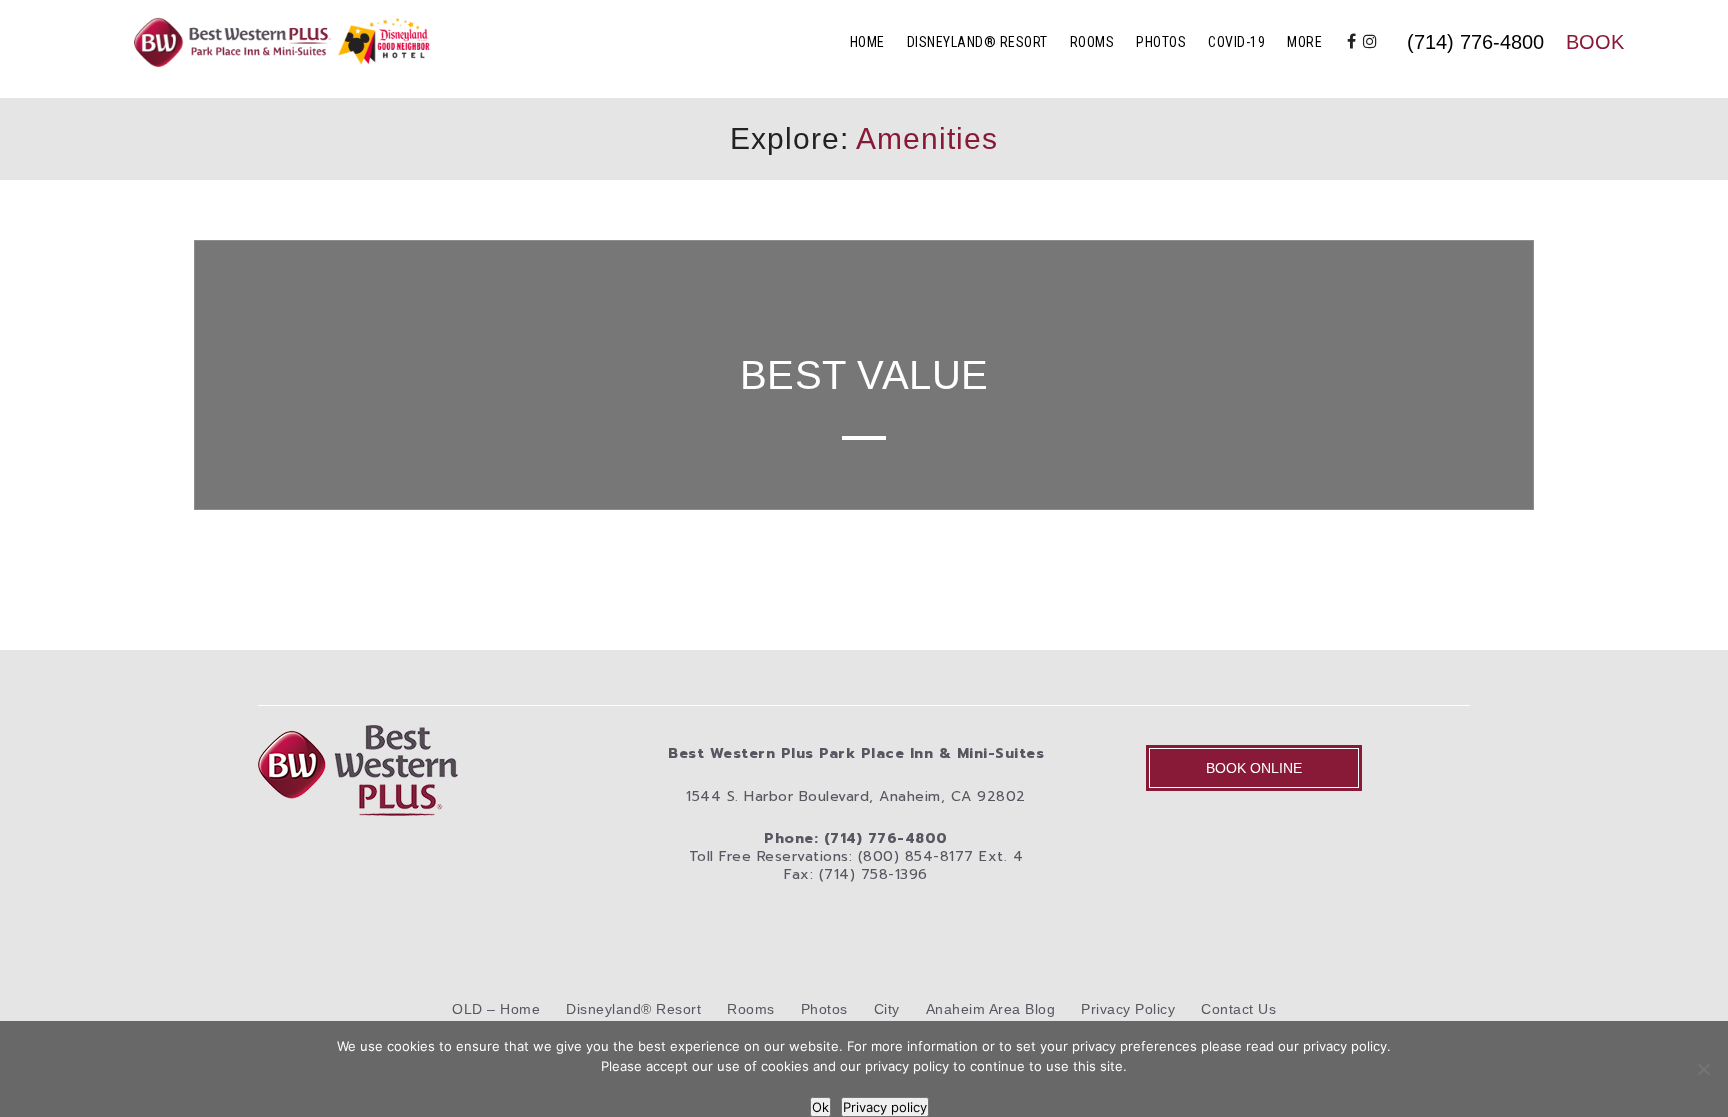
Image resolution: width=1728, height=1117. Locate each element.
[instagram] (1370, 42)
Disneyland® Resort (977, 42)
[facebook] (1352, 42)
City (887, 1009)
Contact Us (1238, 1009)
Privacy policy (885, 1107)
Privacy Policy (1128, 1009)
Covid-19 (1236, 42)
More (1304, 42)
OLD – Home (496, 1009)
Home (867, 42)
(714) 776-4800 (1475, 42)
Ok (820, 1107)
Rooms (1092, 42)
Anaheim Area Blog (991, 1009)
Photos (1161, 42)
